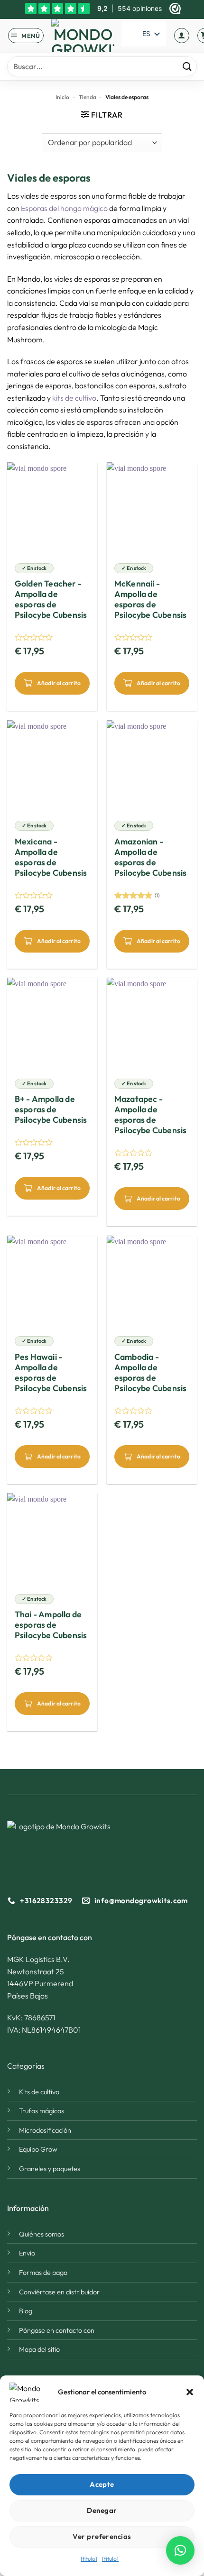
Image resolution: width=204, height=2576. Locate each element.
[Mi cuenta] (182, 36)
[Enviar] (187, 67)
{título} (89, 2559)
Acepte (102, 2484)
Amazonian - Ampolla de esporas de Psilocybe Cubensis (151, 857)
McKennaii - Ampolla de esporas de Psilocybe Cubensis (151, 599)
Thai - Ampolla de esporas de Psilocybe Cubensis (51, 1625)
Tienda (88, 97)
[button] (190, 2392)
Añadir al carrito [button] (59, 683)
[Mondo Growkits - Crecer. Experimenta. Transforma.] (83, 36)
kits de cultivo (74, 398)
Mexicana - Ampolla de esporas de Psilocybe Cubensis (51, 857)
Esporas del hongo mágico (64, 208)
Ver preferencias (102, 2536)
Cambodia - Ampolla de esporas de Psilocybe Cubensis (151, 1373)
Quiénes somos (42, 2234)
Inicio (62, 97)
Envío (27, 2253)
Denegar (102, 2510)
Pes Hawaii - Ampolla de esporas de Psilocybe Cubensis (51, 1373)
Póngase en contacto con (57, 2330)
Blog (26, 2311)
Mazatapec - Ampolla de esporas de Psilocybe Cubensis (151, 1115)
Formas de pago (43, 2273)
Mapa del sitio (39, 2349)
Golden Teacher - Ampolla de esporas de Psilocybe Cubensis (51, 599)
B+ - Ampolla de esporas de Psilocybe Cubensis (51, 1109)
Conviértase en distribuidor (59, 2292)
